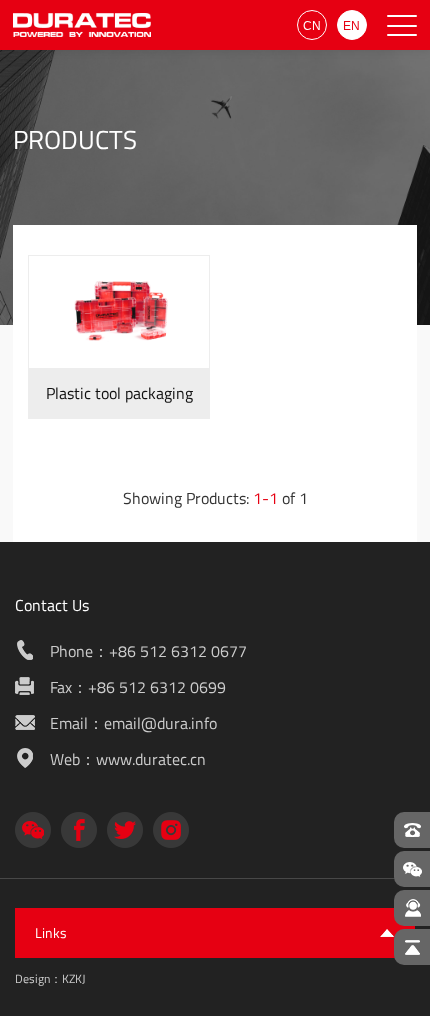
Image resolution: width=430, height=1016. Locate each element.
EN (351, 26)
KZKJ (73, 978)
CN (312, 26)
